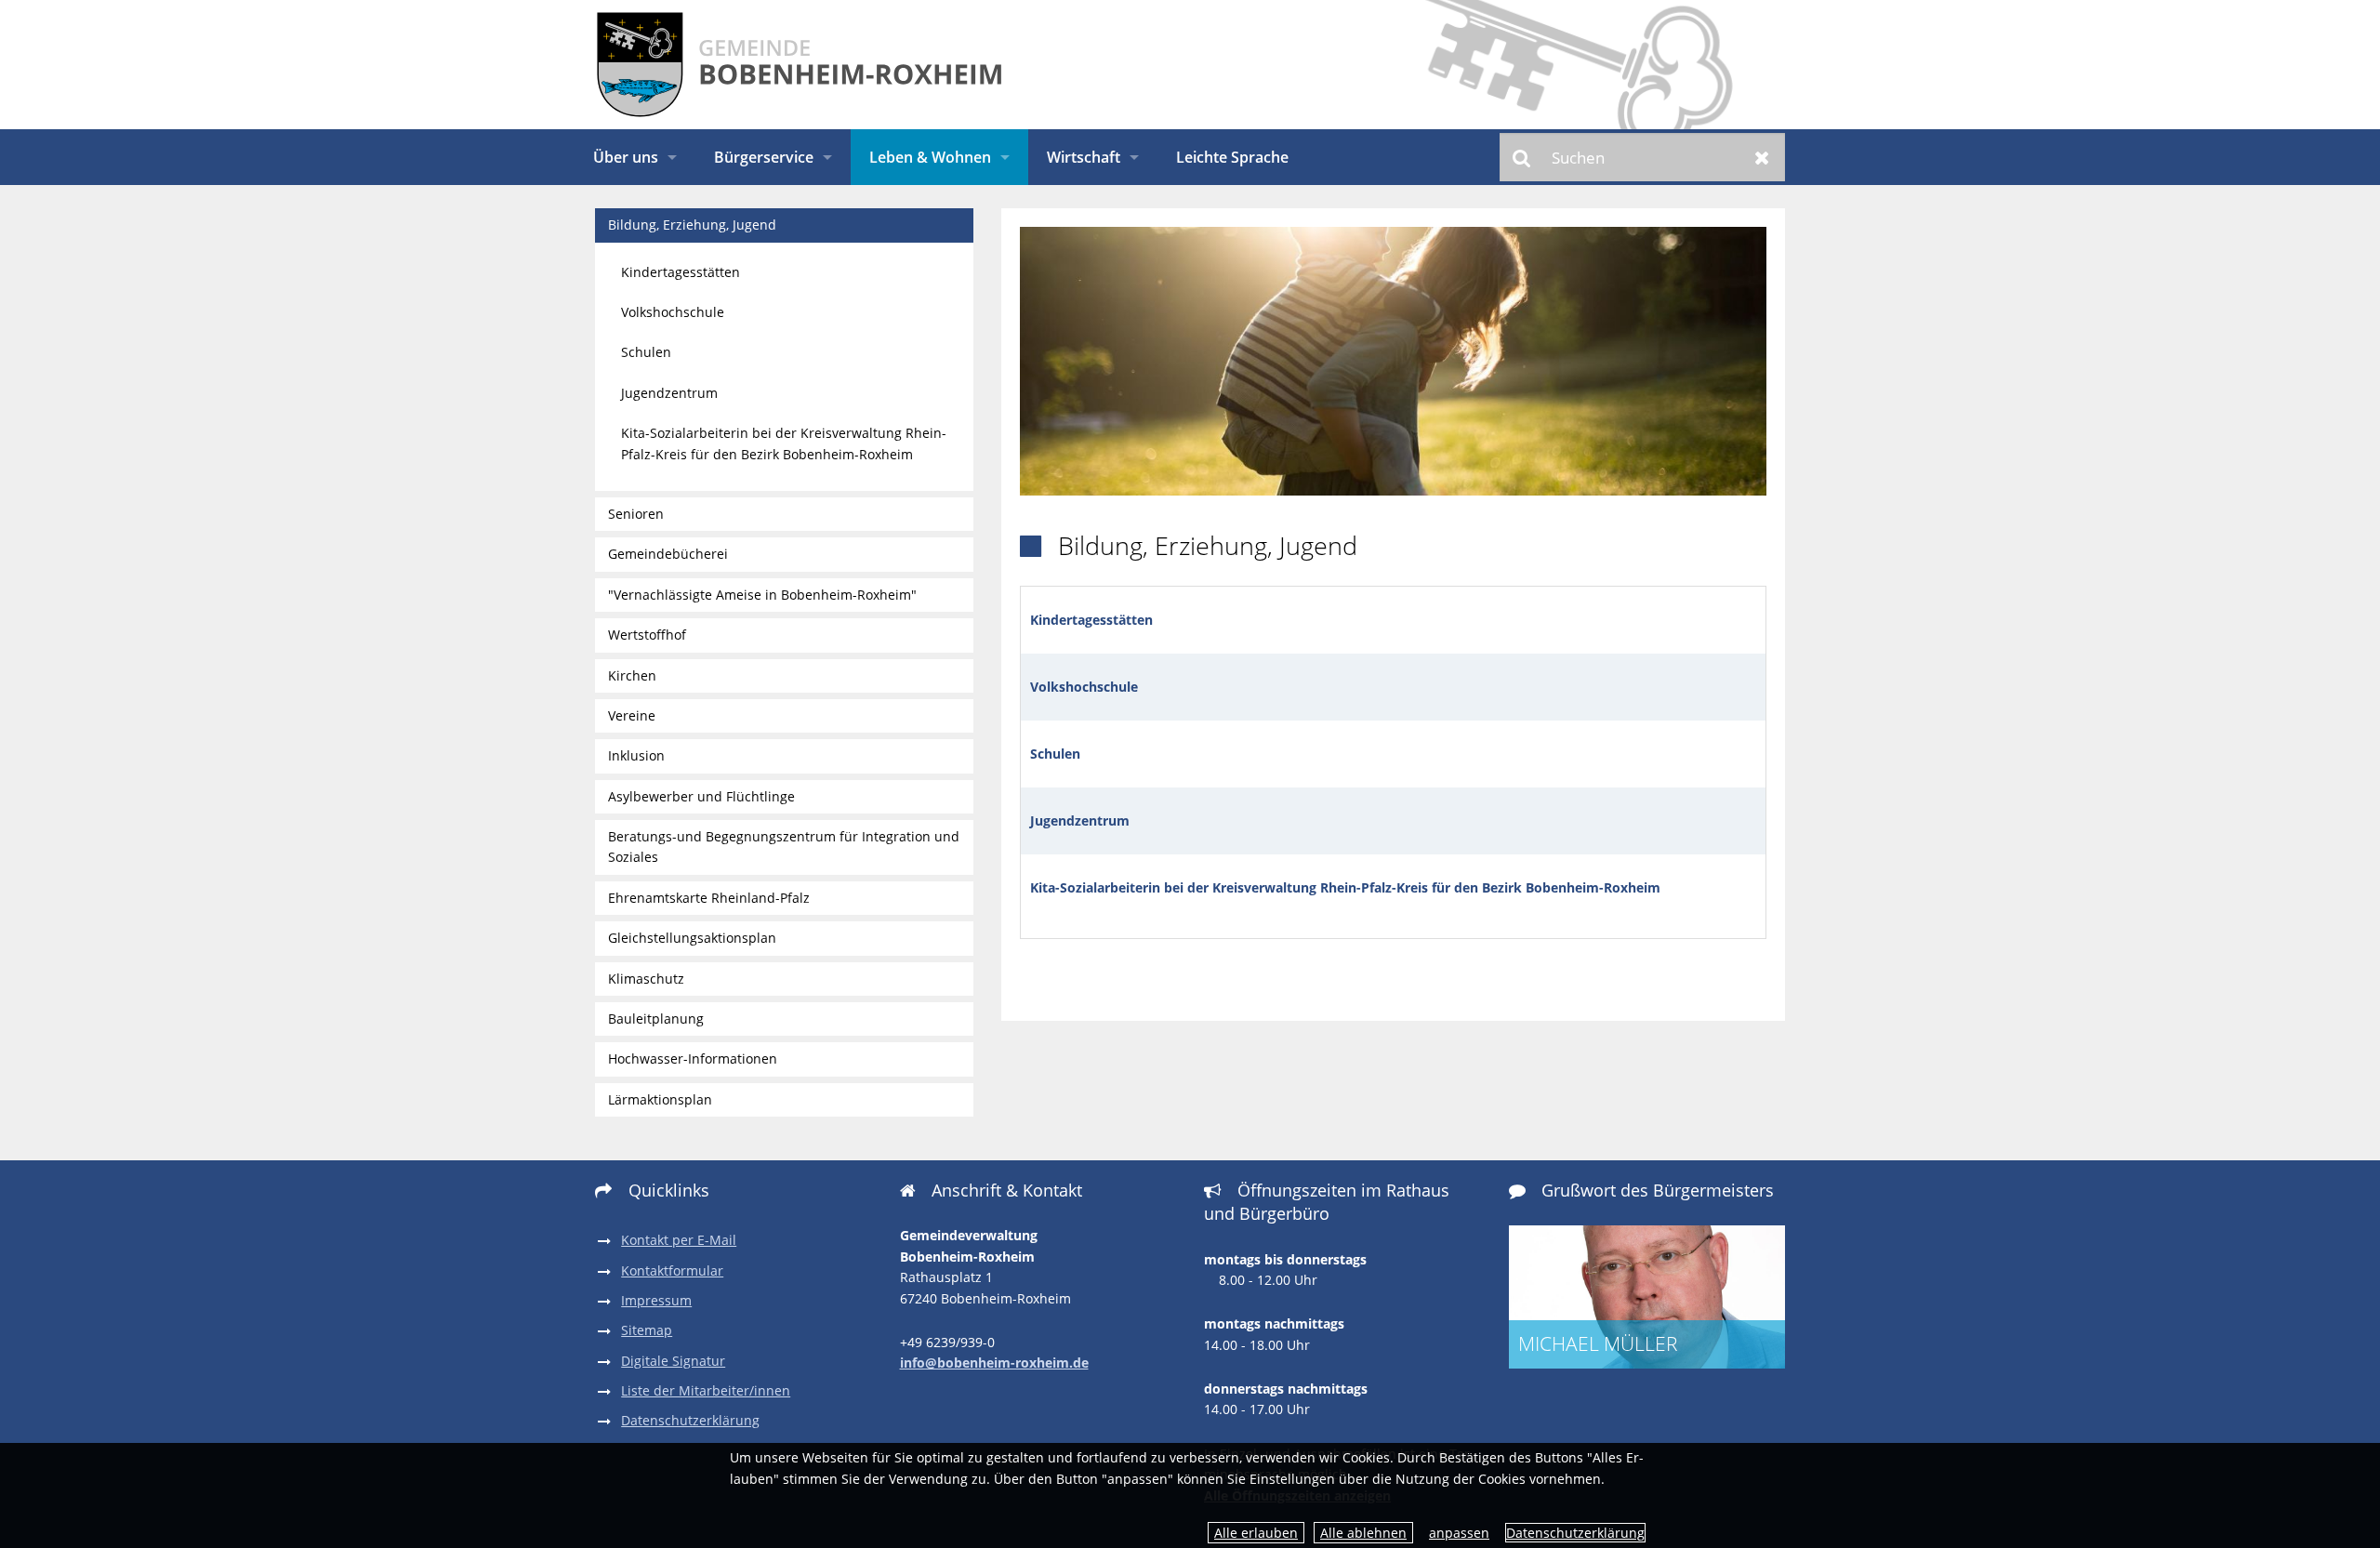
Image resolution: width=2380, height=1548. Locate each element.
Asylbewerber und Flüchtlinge (701, 796)
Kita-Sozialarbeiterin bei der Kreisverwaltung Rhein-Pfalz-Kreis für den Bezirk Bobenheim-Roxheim (1345, 887)
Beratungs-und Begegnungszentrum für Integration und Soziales (784, 847)
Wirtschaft (1084, 157)
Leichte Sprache (1232, 157)
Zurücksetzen (1762, 157)
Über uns (626, 157)
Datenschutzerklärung (1575, 1533)
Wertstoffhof (647, 635)
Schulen (1055, 754)
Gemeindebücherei (668, 554)
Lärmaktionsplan (660, 1099)
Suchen (1522, 157)
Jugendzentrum (1080, 820)
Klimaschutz (646, 979)
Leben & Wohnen (930, 157)
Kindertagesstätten (681, 272)
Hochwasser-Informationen (693, 1058)
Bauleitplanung (656, 1019)
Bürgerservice (764, 157)
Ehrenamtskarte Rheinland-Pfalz (709, 898)
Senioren (636, 514)
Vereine (632, 715)
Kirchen (632, 675)
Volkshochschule (1084, 687)
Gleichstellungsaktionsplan (692, 938)
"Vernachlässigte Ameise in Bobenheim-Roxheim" (762, 595)
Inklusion (636, 755)
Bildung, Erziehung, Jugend (692, 225)
